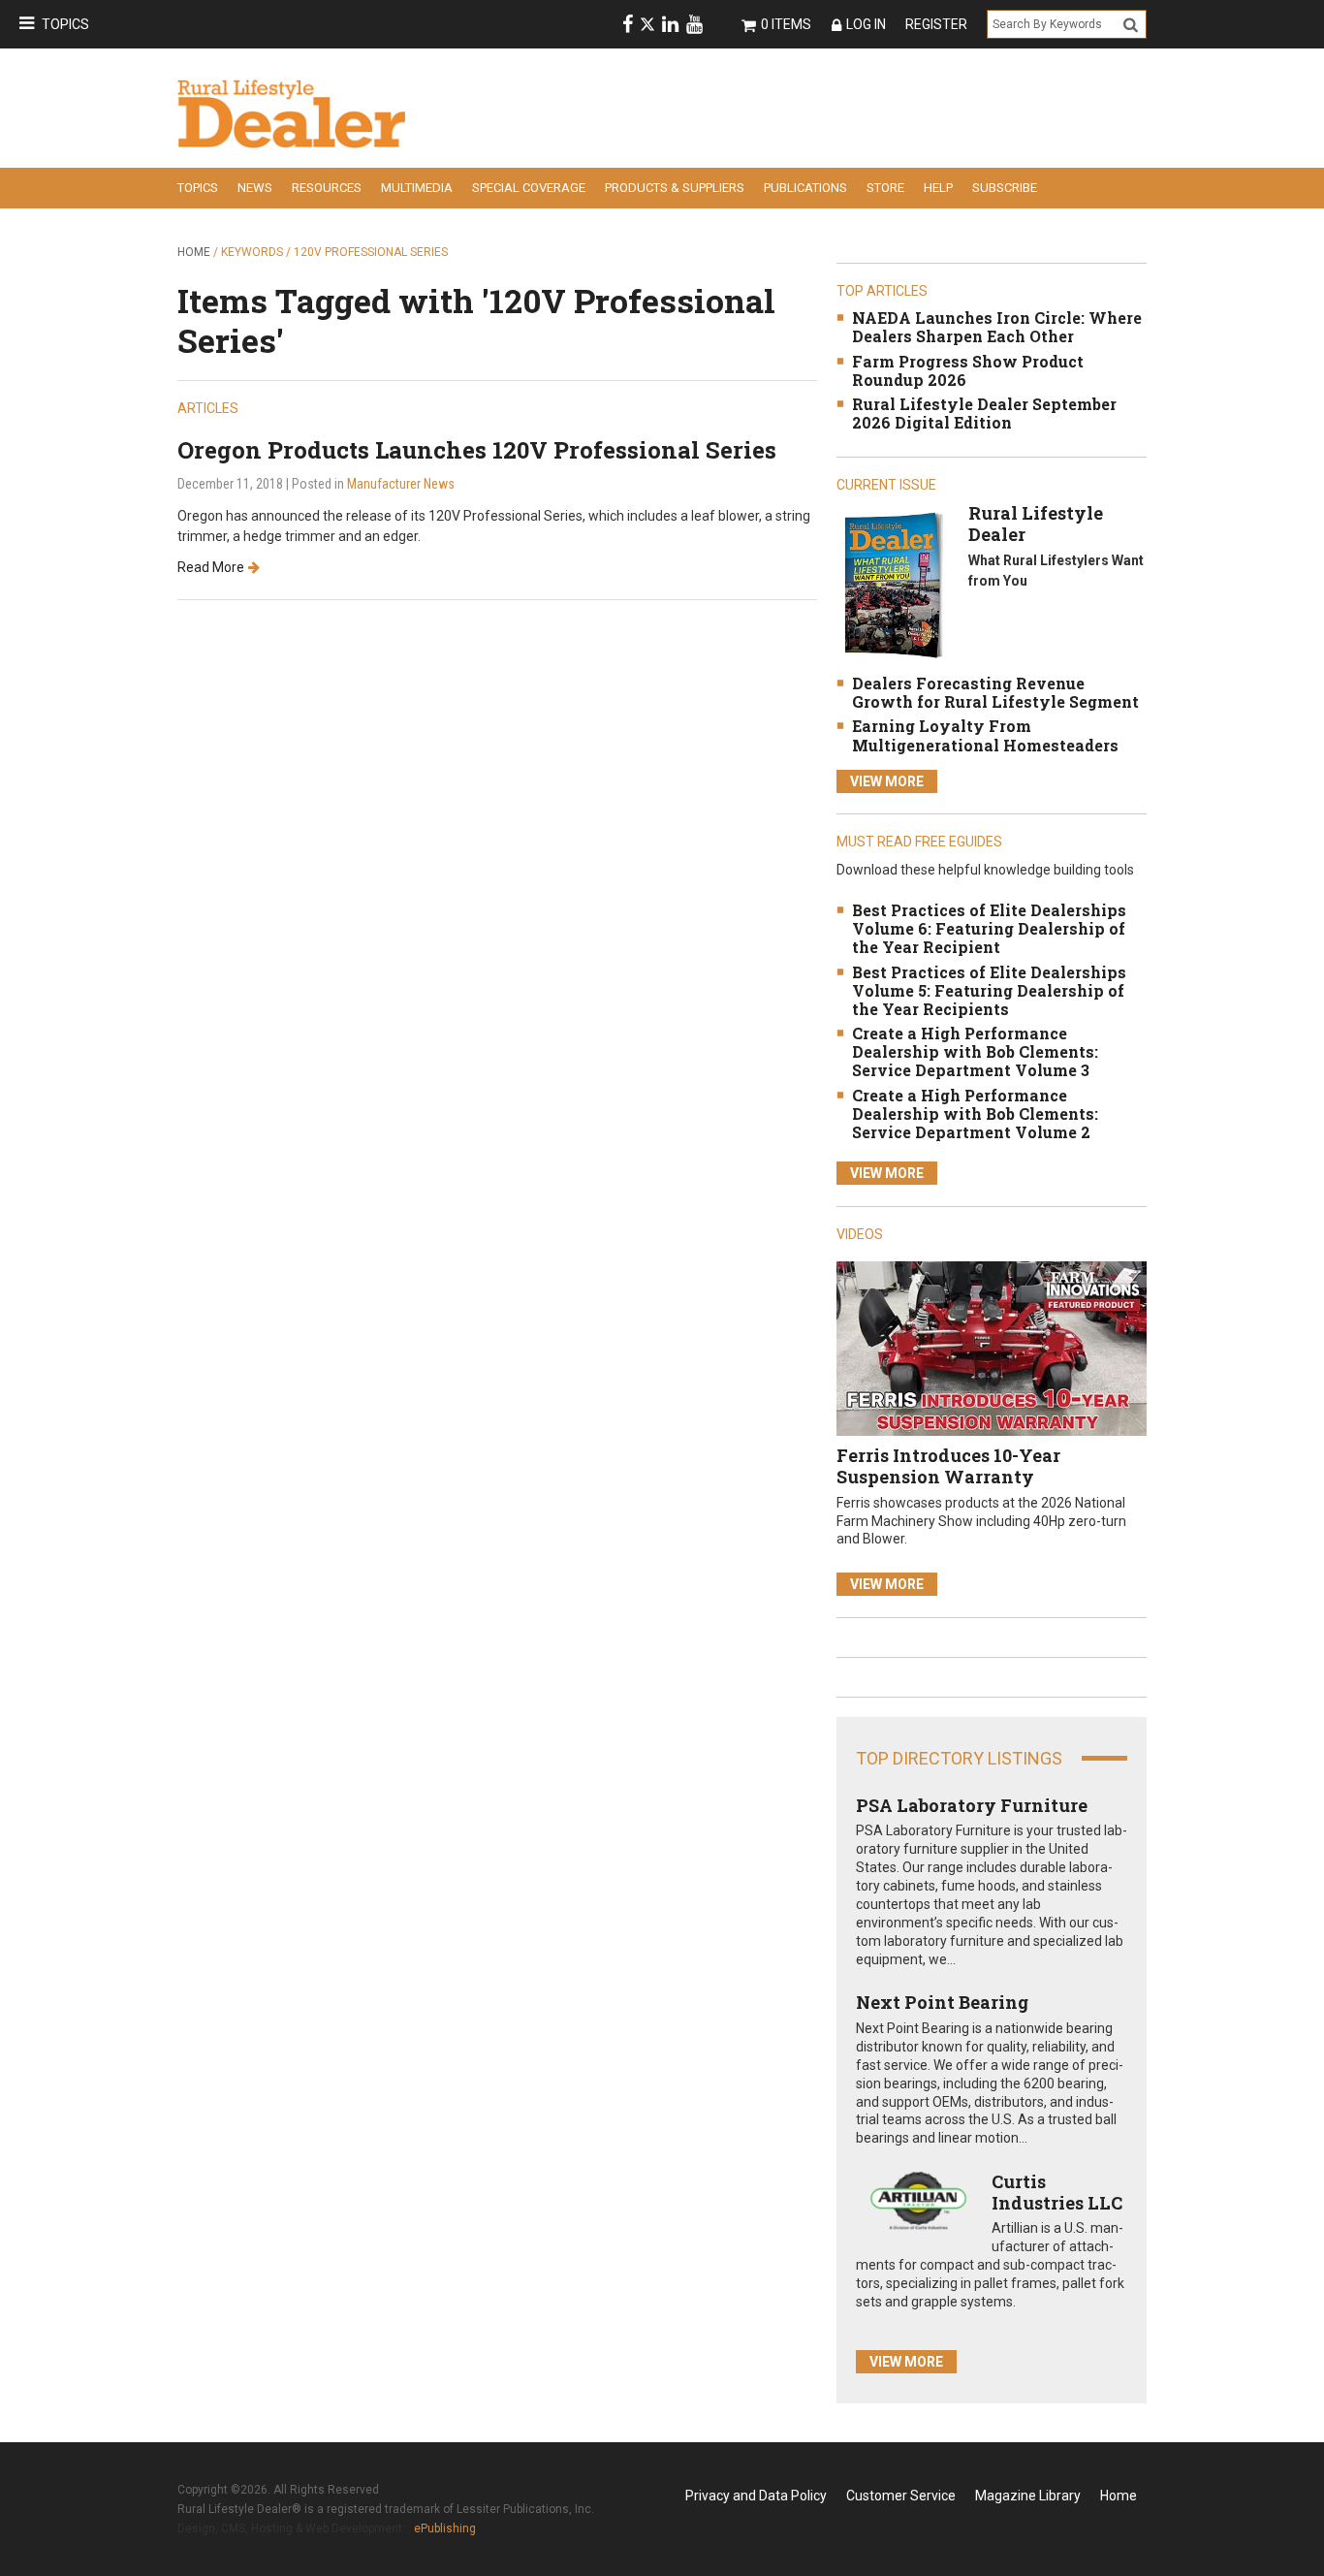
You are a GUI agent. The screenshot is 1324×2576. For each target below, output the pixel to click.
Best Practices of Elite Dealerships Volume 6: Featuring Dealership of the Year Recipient (989, 928)
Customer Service (901, 2496)
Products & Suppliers (675, 188)
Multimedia (417, 188)
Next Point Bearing (942, 2002)
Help (938, 188)
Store (885, 188)
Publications (805, 188)
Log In (866, 24)
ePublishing (445, 2528)
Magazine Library (1028, 2496)
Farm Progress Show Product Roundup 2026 (968, 370)
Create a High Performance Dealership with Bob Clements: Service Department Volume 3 (975, 1051)
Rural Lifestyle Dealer (1036, 524)
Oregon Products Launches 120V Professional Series (477, 450)
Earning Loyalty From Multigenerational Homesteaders (985, 735)
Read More (211, 567)
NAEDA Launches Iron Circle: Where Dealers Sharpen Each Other (997, 327)
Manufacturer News (401, 484)
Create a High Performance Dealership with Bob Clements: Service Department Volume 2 (975, 1113)
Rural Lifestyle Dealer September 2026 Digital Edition (984, 413)
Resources (327, 188)
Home (194, 252)
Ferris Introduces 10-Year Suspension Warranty (948, 1466)
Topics (65, 24)
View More (887, 781)
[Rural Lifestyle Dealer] (893, 584)
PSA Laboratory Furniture (972, 1805)
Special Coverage (529, 188)
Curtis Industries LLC (1057, 2192)
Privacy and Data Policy (756, 2496)
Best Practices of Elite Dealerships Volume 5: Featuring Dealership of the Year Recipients (989, 990)
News (255, 188)
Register (936, 24)
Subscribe (1005, 188)
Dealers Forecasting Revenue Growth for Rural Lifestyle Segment (995, 692)
